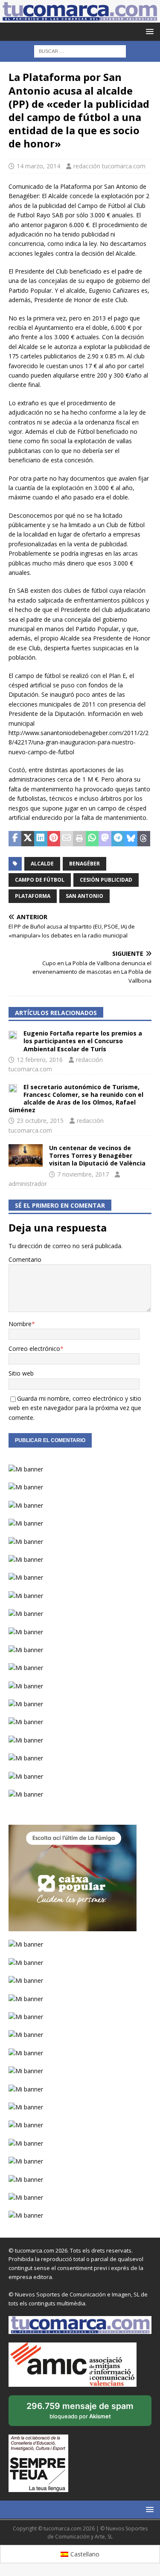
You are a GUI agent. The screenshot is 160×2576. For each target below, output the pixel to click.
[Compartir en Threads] (144, 839)
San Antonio (84, 896)
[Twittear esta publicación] (28, 839)
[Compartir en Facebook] (15, 839)
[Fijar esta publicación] (54, 839)
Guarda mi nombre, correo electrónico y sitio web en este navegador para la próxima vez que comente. (75, 1408)
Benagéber (84, 864)
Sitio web (21, 1373)
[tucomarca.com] (80, 18)
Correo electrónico (34, 1349)
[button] (148, 31)
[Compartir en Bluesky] (131, 839)
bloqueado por (80, 2413)
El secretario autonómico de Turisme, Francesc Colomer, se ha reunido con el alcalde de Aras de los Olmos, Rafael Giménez (76, 1099)
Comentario (25, 1259)
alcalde (42, 864)
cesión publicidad (106, 880)
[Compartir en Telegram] (118, 839)
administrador (28, 1184)
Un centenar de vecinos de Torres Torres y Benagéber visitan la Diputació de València (97, 1155)
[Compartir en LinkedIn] (41, 839)
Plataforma (33, 896)
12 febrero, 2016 (40, 1060)
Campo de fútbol (40, 880)
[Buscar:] (80, 51)
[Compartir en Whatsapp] (92, 839)
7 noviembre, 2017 (83, 1174)
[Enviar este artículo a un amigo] (67, 839)
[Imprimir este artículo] (79, 839)
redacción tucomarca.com (109, 166)
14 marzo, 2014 (38, 166)
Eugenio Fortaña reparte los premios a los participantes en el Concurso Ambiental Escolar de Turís (83, 1041)
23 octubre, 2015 (40, 1121)
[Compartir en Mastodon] (105, 839)
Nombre (20, 1324)
